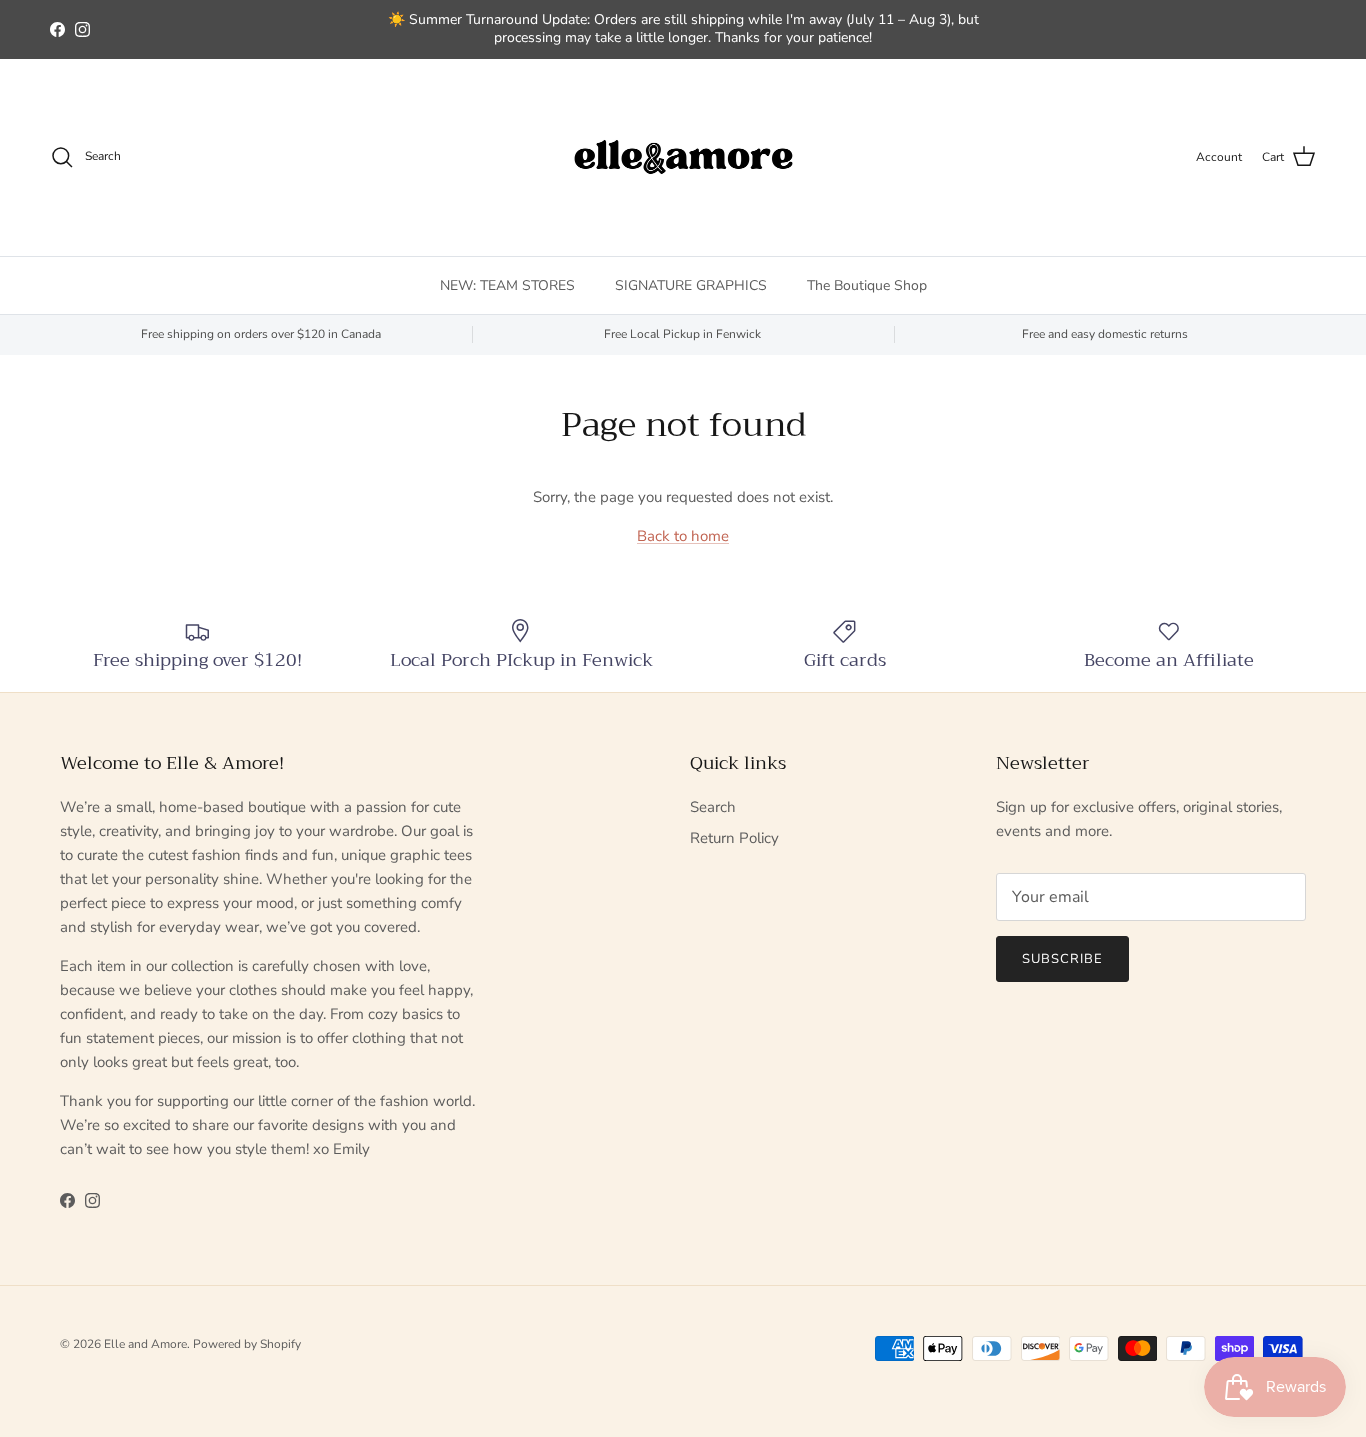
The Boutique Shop (867, 284)
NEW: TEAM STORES (507, 284)
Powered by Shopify (247, 1344)
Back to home (683, 536)
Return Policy (734, 838)
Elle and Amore (145, 1344)
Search (713, 807)
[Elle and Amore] (683, 157)
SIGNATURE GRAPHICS (691, 284)
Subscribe (1062, 959)
